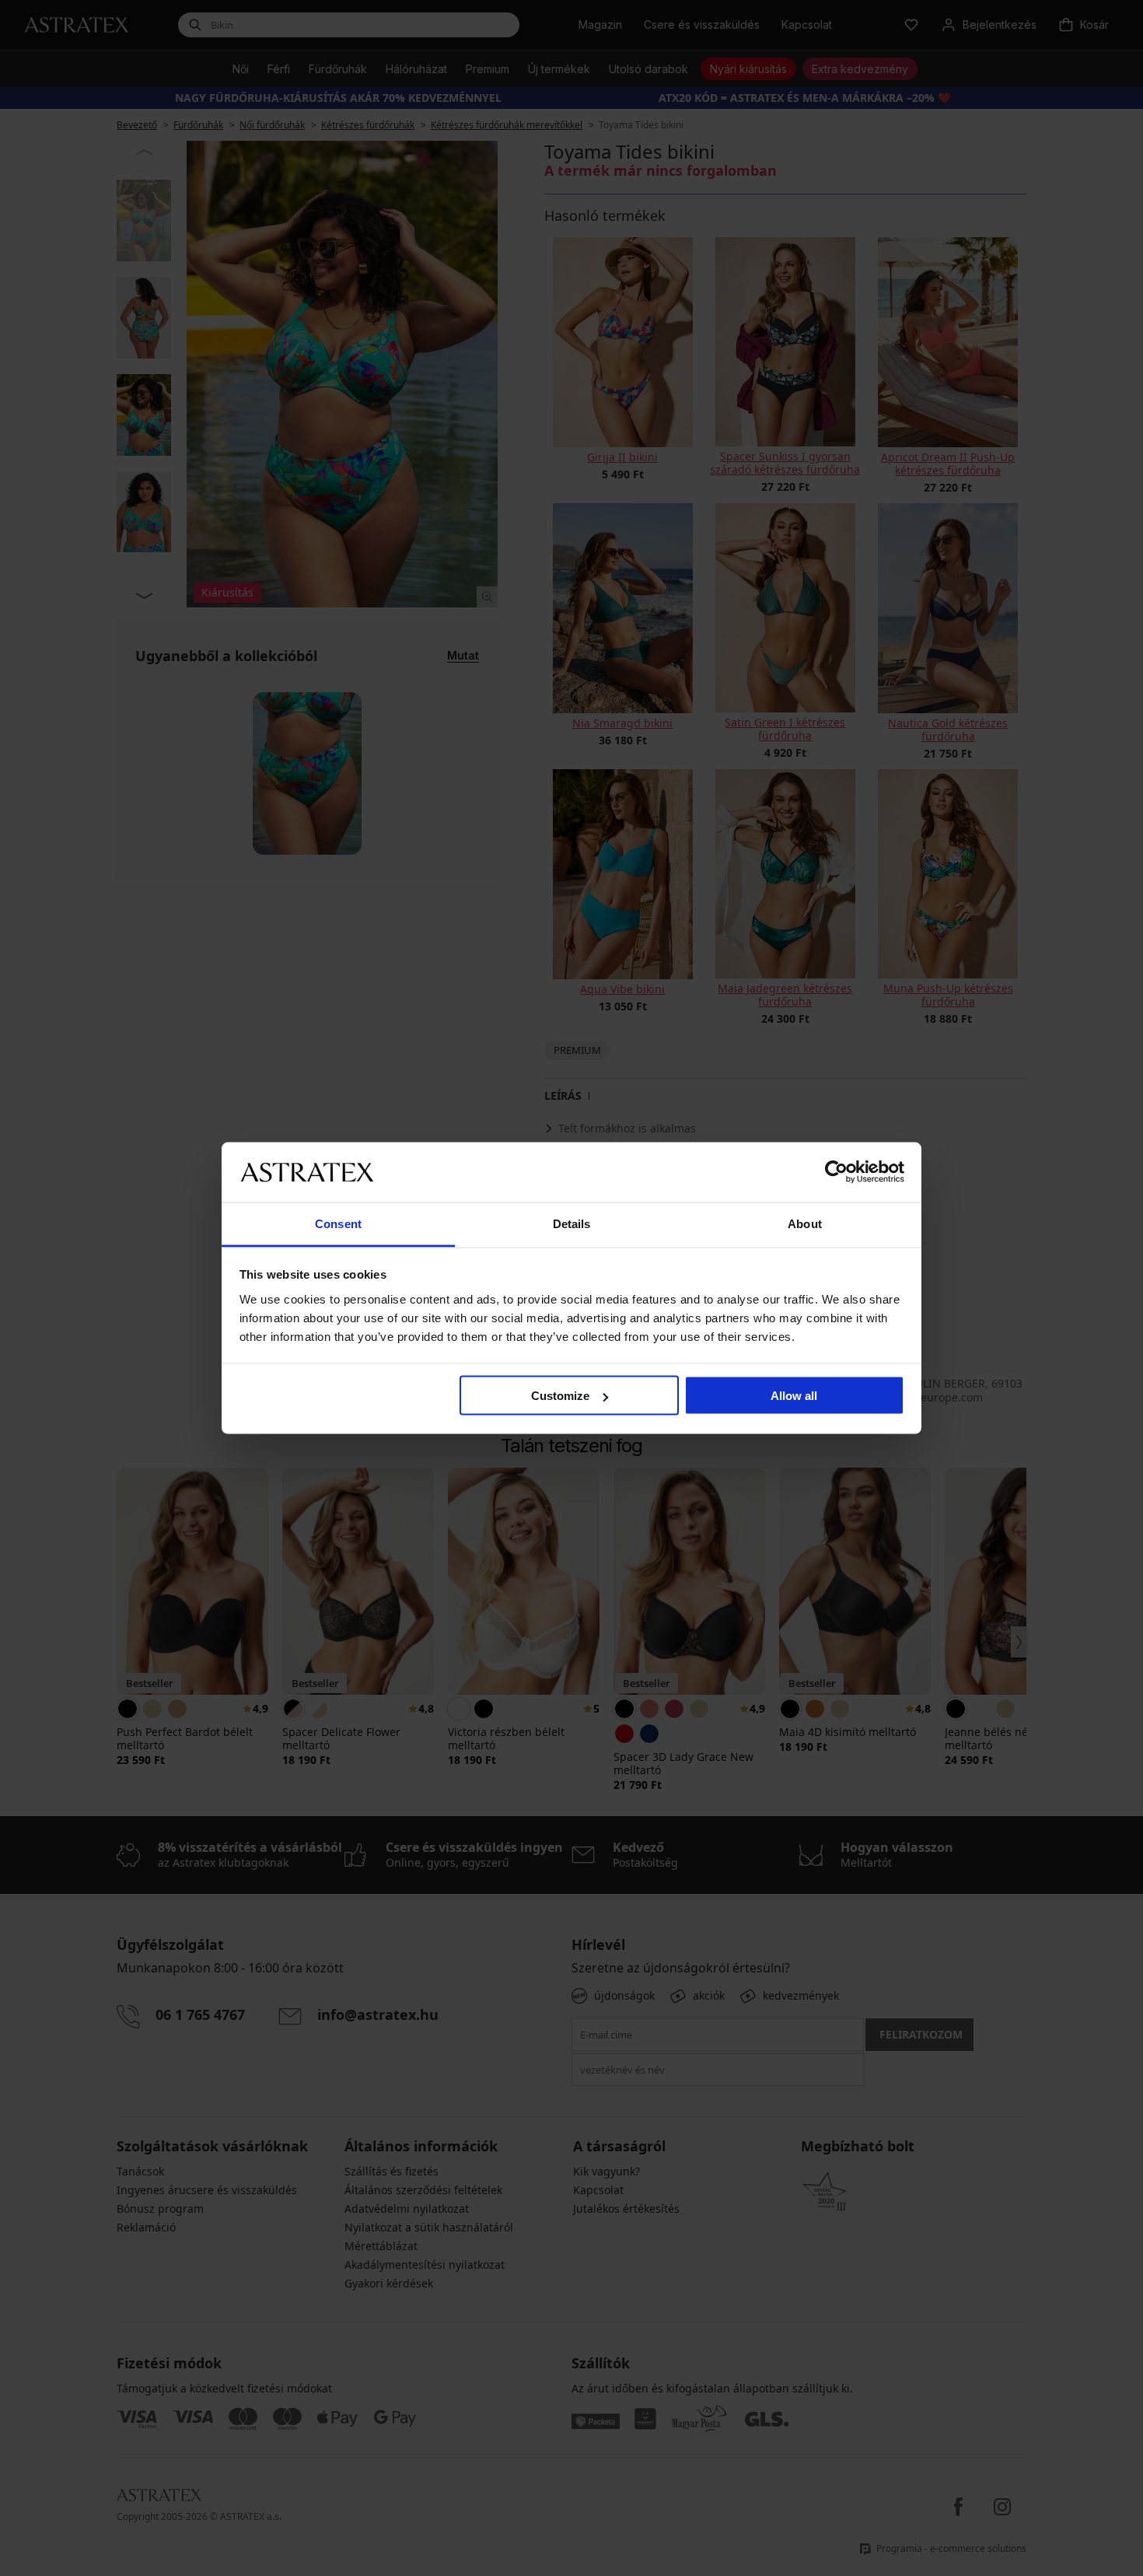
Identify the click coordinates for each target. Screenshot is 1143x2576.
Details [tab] (572, 1223)
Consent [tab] (338, 1223)
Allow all (794, 1396)
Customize (560, 1396)
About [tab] (805, 1223)
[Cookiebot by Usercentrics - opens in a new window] (836, 1172)
